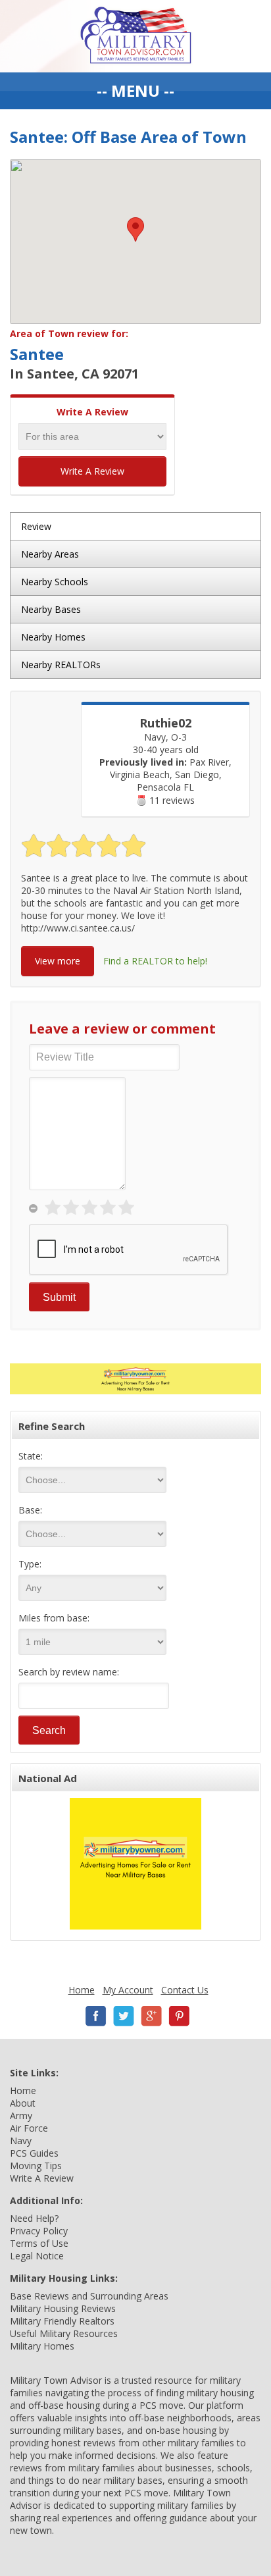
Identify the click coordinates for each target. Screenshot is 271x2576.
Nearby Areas (50, 554)
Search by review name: (69, 1672)
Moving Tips (36, 2166)
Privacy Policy (39, 2231)
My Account (128, 1990)
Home (82, 1990)
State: (31, 1456)
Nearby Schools (55, 582)
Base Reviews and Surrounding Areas (89, 2296)
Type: (30, 1564)
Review (36, 526)
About (23, 2103)
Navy (21, 2141)
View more (58, 961)
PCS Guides (34, 2153)
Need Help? (34, 2218)
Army (21, 2116)
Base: (30, 1510)
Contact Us (185, 1990)
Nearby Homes (53, 637)
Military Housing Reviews (63, 2308)
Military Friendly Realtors (62, 2321)
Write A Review (92, 471)
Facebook (96, 2016)
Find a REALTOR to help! (155, 961)
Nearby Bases (51, 609)
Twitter (124, 2016)
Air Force (29, 2128)
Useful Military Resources (64, 2333)
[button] (135, 229)
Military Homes (42, 2346)
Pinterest (179, 2016)
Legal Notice (37, 2256)
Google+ (151, 2016)
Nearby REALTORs (61, 665)
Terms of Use (39, 2243)
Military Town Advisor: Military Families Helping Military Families (136, 36)
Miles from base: (54, 1618)
